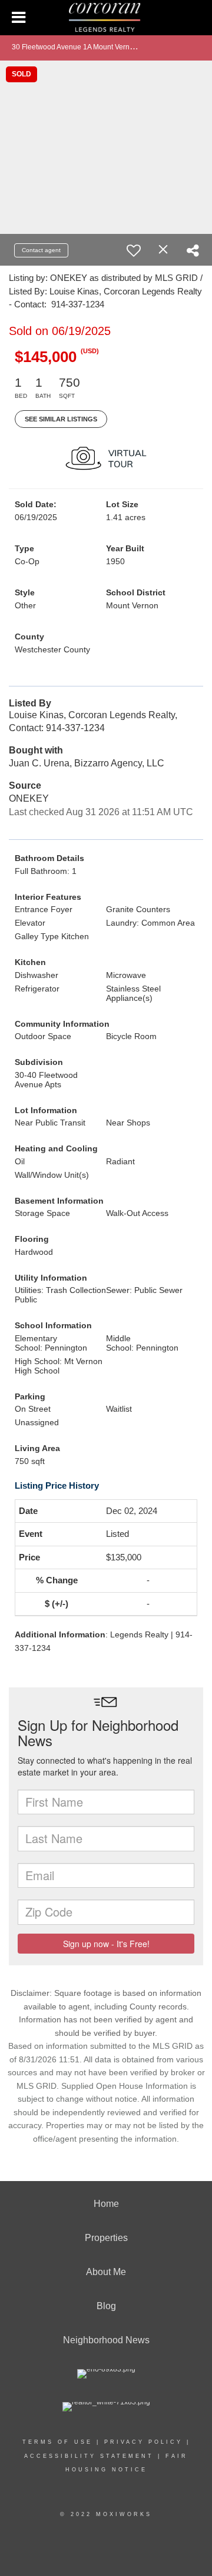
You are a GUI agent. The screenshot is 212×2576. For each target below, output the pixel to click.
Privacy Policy (143, 2442)
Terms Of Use (57, 2442)
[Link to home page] (106, 18)
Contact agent (41, 250)
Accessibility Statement (89, 2456)
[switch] (134, 250)
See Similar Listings (61, 419)
